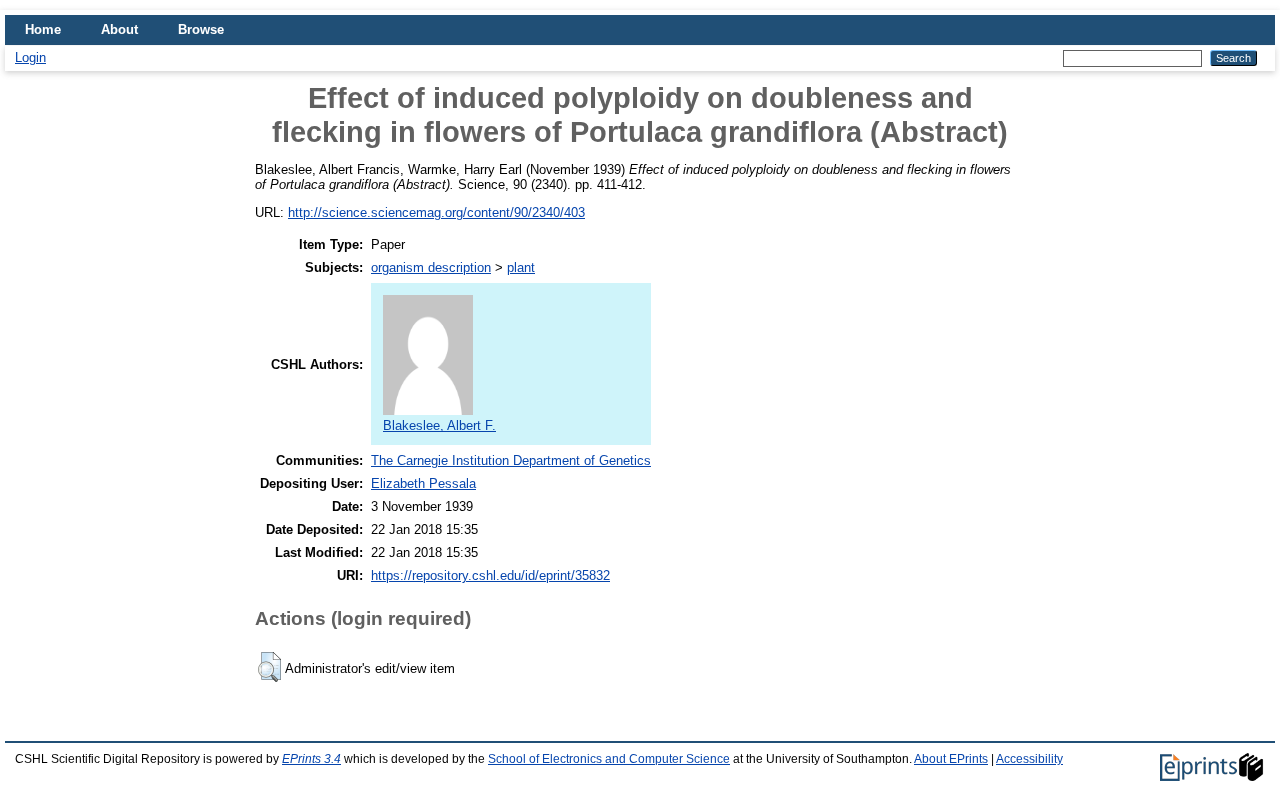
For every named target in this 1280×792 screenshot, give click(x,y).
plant (521, 267)
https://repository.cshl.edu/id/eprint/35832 (490, 575)
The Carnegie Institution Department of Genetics (511, 460)
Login (30, 57)
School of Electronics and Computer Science (609, 759)
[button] (269, 667)
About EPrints (951, 759)
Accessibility (1029, 759)
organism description (431, 267)
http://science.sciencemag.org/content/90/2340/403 (436, 212)
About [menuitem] (119, 29)
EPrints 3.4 (311, 759)
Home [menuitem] (43, 29)
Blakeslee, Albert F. (439, 425)
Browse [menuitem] (201, 29)
